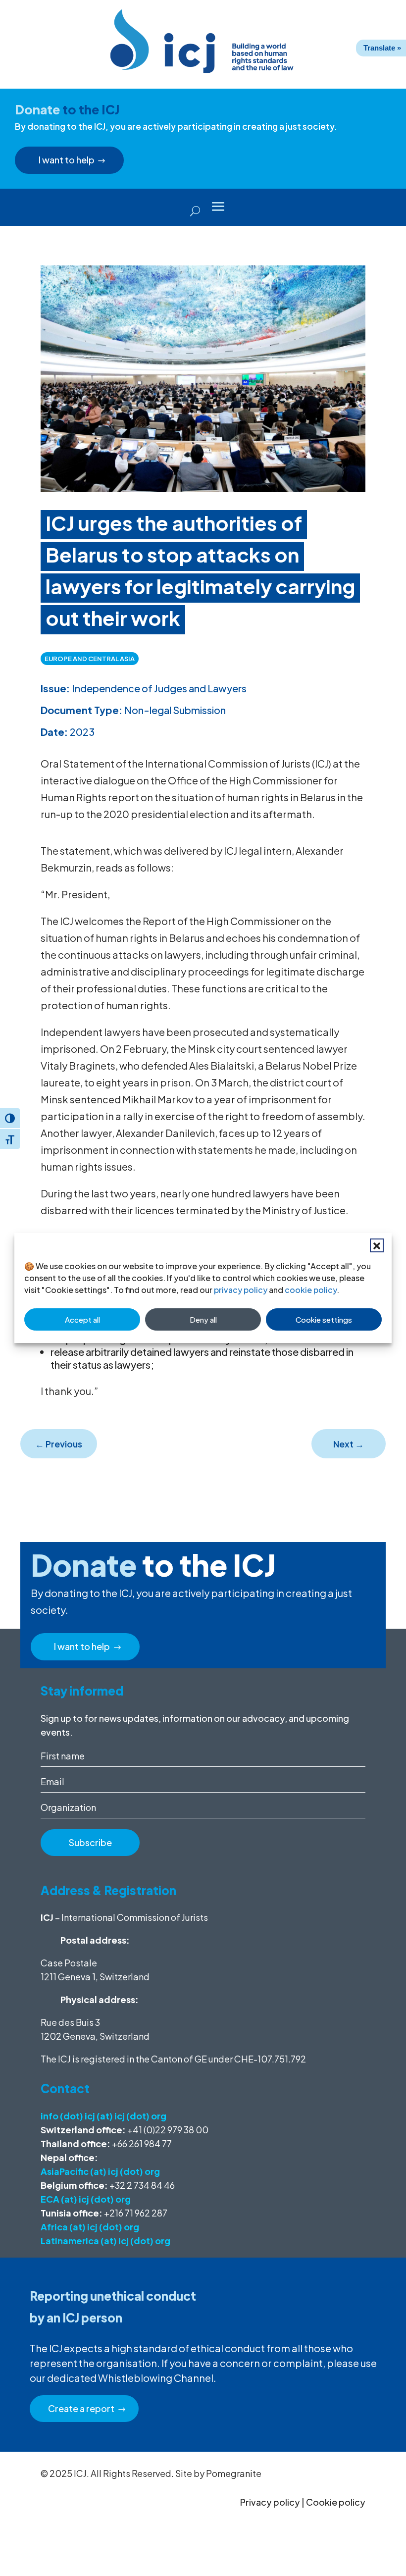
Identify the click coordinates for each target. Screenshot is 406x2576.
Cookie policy (336, 2502)
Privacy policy (270, 2502)
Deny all (203, 1319)
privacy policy (241, 1290)
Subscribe (90, 1842)
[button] (377, 1245)
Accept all (82, 1319)
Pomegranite (234, 2473)
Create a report (81, 2408)
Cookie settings (324, 1319)
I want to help (67, 160)
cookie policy (311, 1290)
